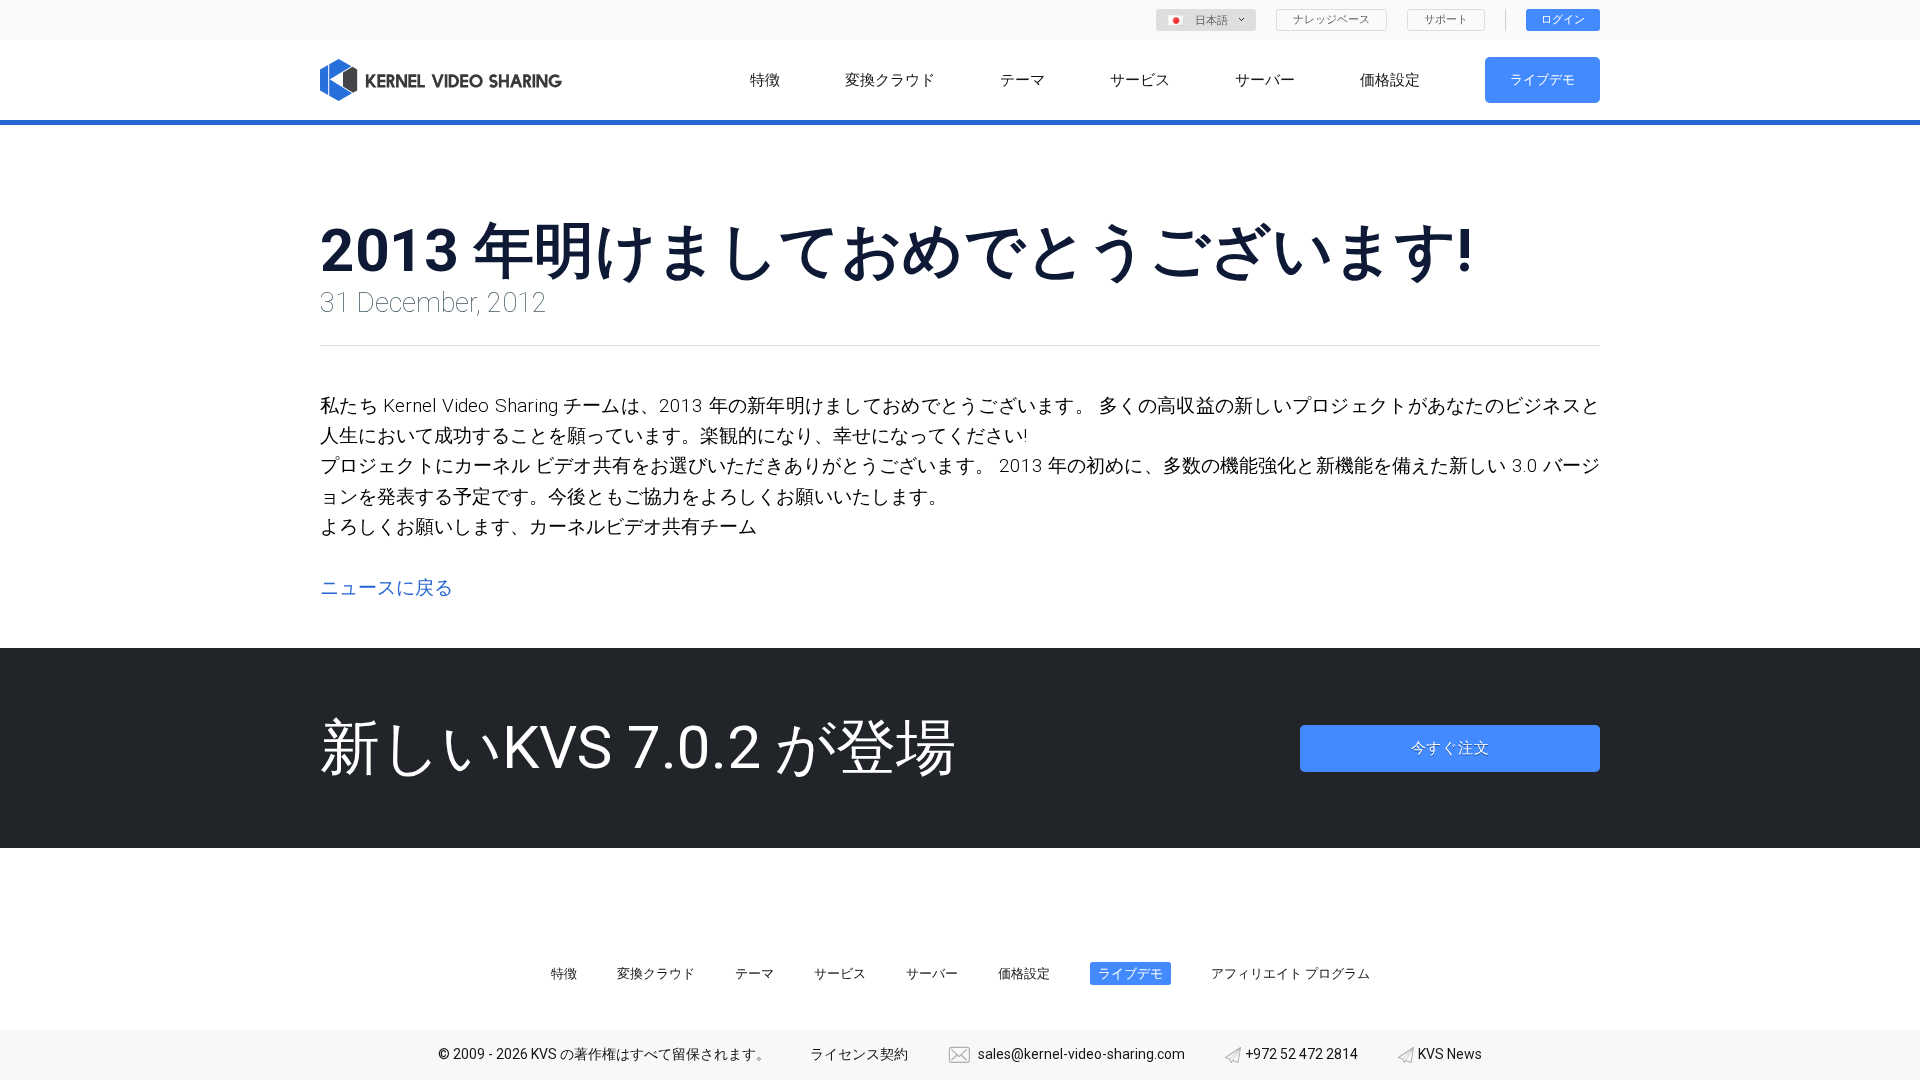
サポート (1446, 19)
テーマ (754, 973)
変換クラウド (656, 973)
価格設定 (1024, 973)
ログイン (1563, 19)
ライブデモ (1542, 79)
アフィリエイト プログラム (1290, 973)
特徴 (564, 973)
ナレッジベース (1331, 19)
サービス (840, 973)
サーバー (932, 973)
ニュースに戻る (386, 587)
